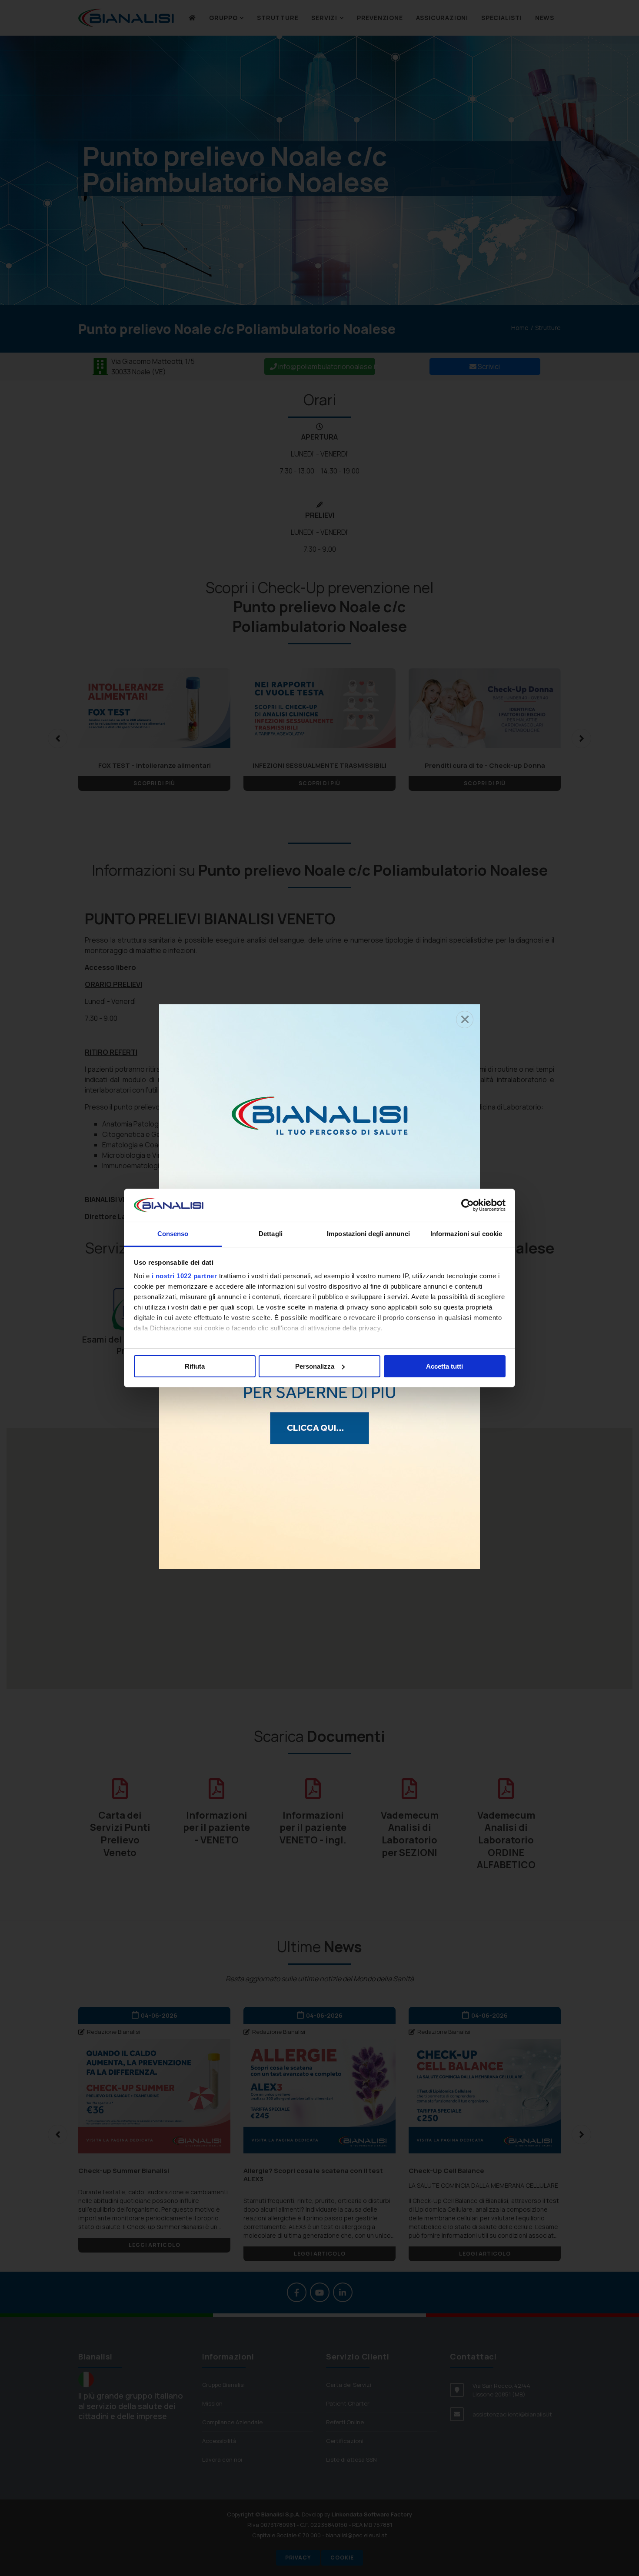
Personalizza (315, 1366)
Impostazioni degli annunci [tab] (368, 1234)
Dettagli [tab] (271, 1234)
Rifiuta (195, 1366)
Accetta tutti (444, 1366)
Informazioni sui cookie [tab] (466, 1234)
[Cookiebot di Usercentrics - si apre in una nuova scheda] (468, 1205)
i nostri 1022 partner (185, 1276)
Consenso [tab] (173, 1234)
